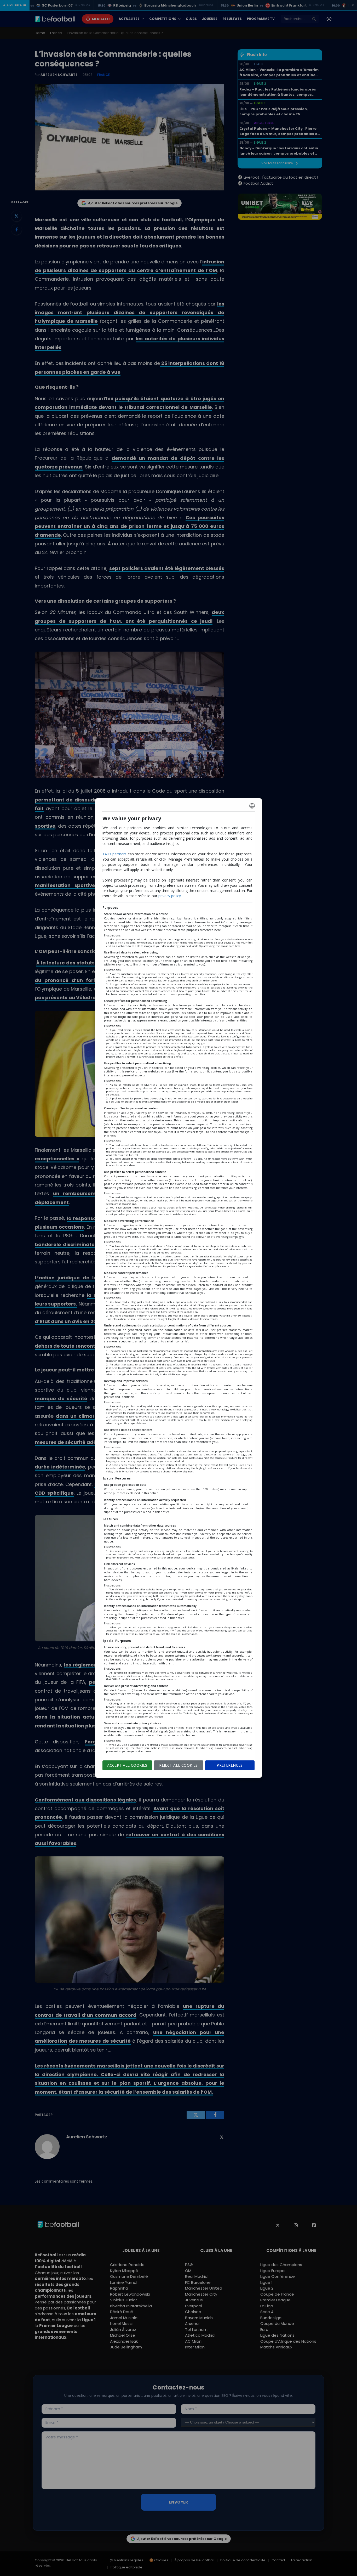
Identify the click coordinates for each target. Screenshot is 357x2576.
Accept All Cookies (127, 1765)
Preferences (230, 1765)
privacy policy (170, 896)
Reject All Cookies (179, 1765)
